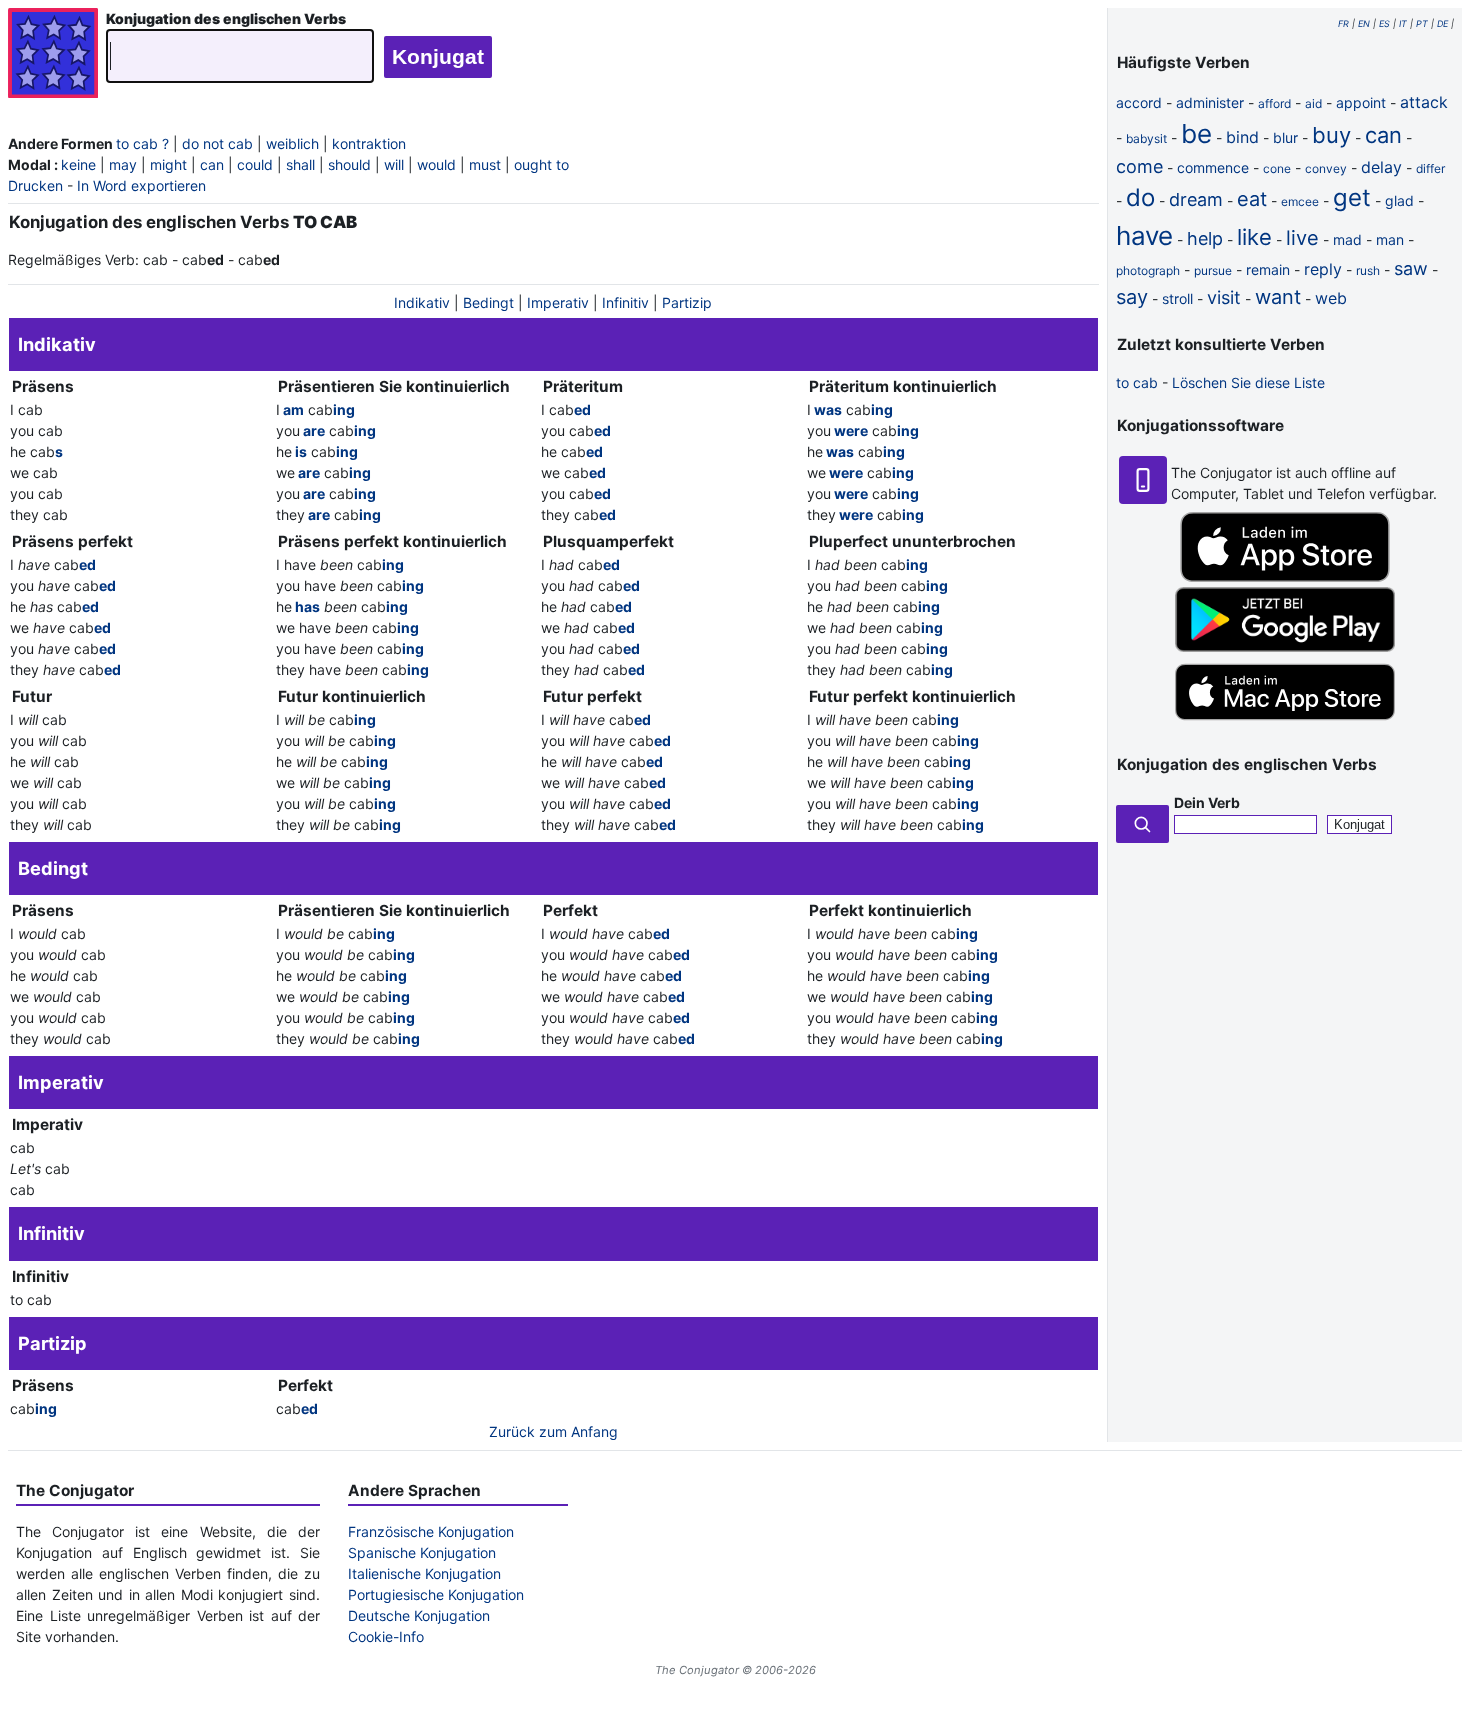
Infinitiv (625, 302)
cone (1277, 168)
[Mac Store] (1285, 721)
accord (1139, 102)
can (212, 164)
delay (1381, 167)
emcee (1300, 201)
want (1278, 297)
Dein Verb (1207, 802)
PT (1422, 23)
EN (1364, 23)
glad (1399, 200)
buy (1331, 135)
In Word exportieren (141, 185)
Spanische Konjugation (422, 1552)
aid (1313, 103)
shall (300, 164)
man (1390, 239)
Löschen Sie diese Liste (1248, 382)
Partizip (687, 302)
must (485, 164)
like (1254, 237)
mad (1347, 239)
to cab (1137, 382)
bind (1242, 137)
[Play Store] (1285, 646)
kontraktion (369, 143)
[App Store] (1285, 576)
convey (1326, 168)
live (1302, 238)
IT (1403, 23)
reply (1323, 269)
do (1140, 197)
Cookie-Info (386, 1636)
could (255, 164)
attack (1424, 102)
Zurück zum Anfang (553, 1431)
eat (1252, 199)
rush (1368, 270)
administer (1210, 102)
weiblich (292, 143)
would (436, 164)
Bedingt (488, 302)
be (1196, 133)
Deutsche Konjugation (419, 1615)
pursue (1213, 270)
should (349, 164)
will (394, 164)
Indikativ (422, 302)
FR (1343, 23)
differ (1430, 168)
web (1331, 298)
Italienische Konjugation (424, 1573)
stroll (1177, 298)
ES (1384, 23)
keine (78, 164)
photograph (1148, 270)
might (168, 164)
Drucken (35, 185)
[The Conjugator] (53, 55)
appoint (1361, 102)
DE (1442, 23)
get (1352, 197)
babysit (1146, 138)
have (1144, 235)
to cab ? (142, 143)
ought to (541, 164)
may (123, 164)
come (1139, 166)
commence (1213, 167)
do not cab (217, 143)
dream (1196, 199)
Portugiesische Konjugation (436, 1594)
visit (1224, 297)
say (1132, 297)
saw (1411, 268)
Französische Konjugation (431, 1531)
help (1205, 238)
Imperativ (558, 302)
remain (1268, 269)
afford (1274, 103)
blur (1285, 137)
